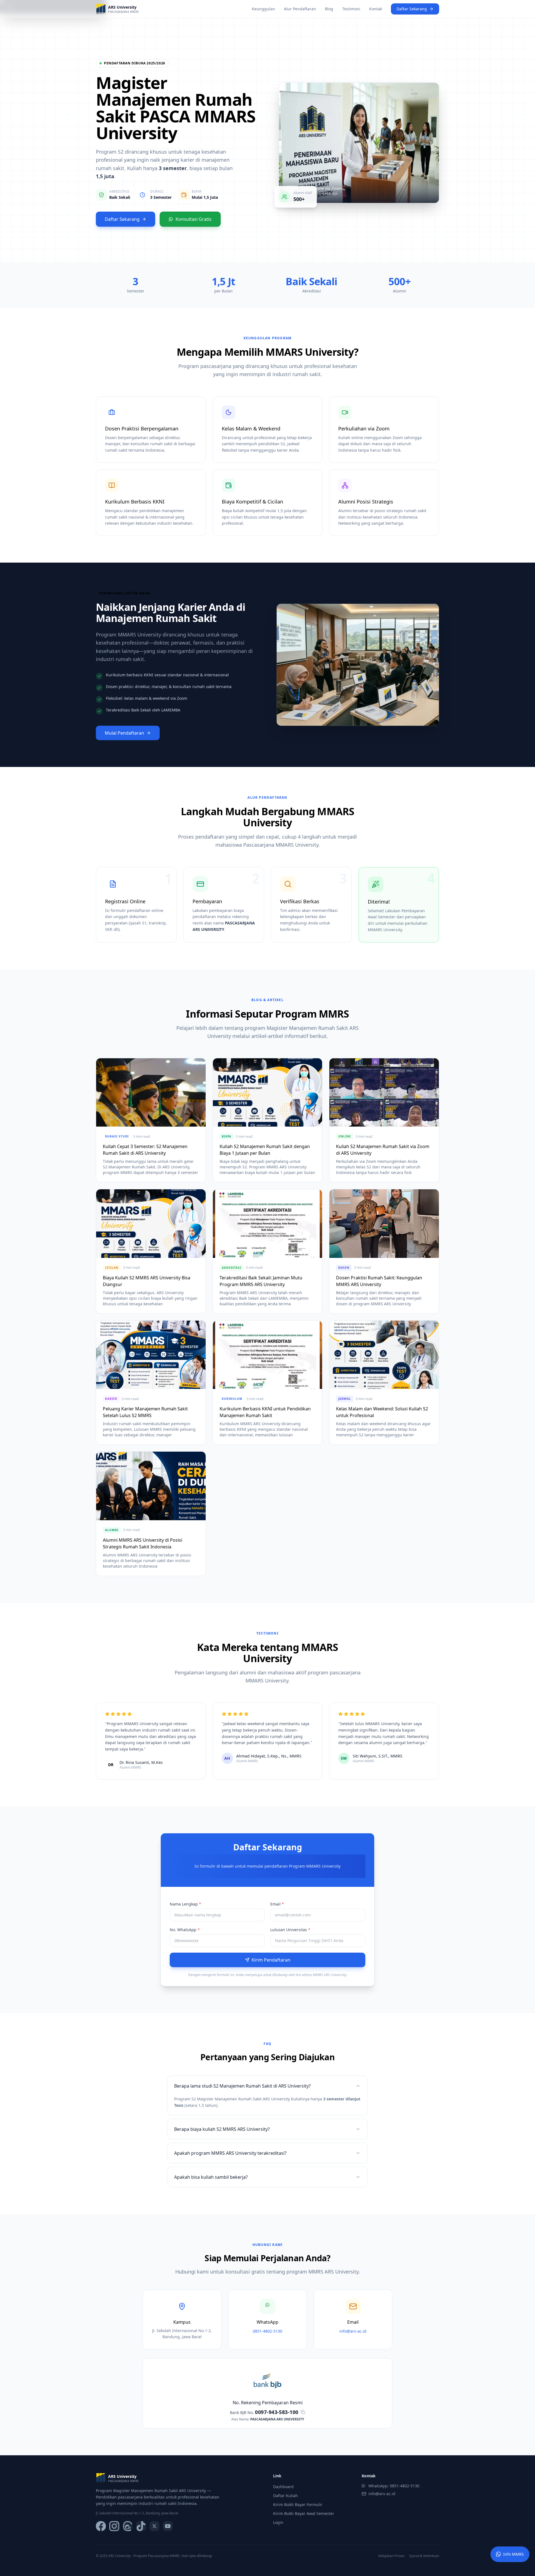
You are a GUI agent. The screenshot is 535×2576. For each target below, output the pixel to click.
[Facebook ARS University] (101, 2526)
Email (277, 1904)
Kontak (376, 9)
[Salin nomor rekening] (303, 2412)
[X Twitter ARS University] (154, 2526)
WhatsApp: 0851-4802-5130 (394, 2486)
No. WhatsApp (185, 1930)
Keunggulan (263, 9)
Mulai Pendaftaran (124, 733)
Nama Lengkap (185, 1904)
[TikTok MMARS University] (141, 2526)
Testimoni (351, 9)
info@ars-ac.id (382, 2494)
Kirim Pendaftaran (271, 1960)
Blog (329, 9)
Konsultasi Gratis (194, 219)
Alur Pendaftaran (300, 9)
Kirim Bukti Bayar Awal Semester (304, 2513)
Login (278, 2522)
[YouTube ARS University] (168, 2526)
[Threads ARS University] (128, 2526)
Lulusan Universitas (290, 1930)
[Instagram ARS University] (114, 2526)
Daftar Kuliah (285, 2496)
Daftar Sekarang (412, 9)
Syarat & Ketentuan (424, 2556)
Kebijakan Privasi (391, 2556)
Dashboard (283, 2487)
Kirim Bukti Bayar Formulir (298, 2504)
